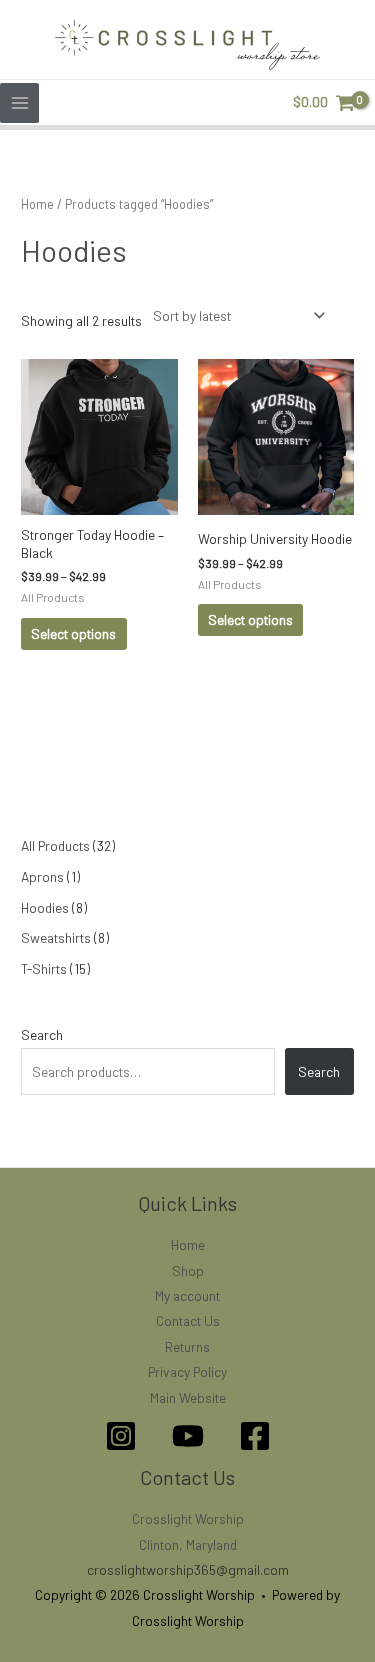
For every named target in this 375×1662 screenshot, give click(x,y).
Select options (73, 633)
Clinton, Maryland (188, 1544)
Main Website (188, 1397)
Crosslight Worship (188, 1518)
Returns (187, 1346)
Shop (188, 1270)
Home (37, 204)
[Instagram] (121, 1436)
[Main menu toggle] (19, 102)
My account (187, 1295)
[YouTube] (188, 1436)
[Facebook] (255, 1436)
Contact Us (188, 1320)
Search (42, 1034)
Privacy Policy (187, 1371)
